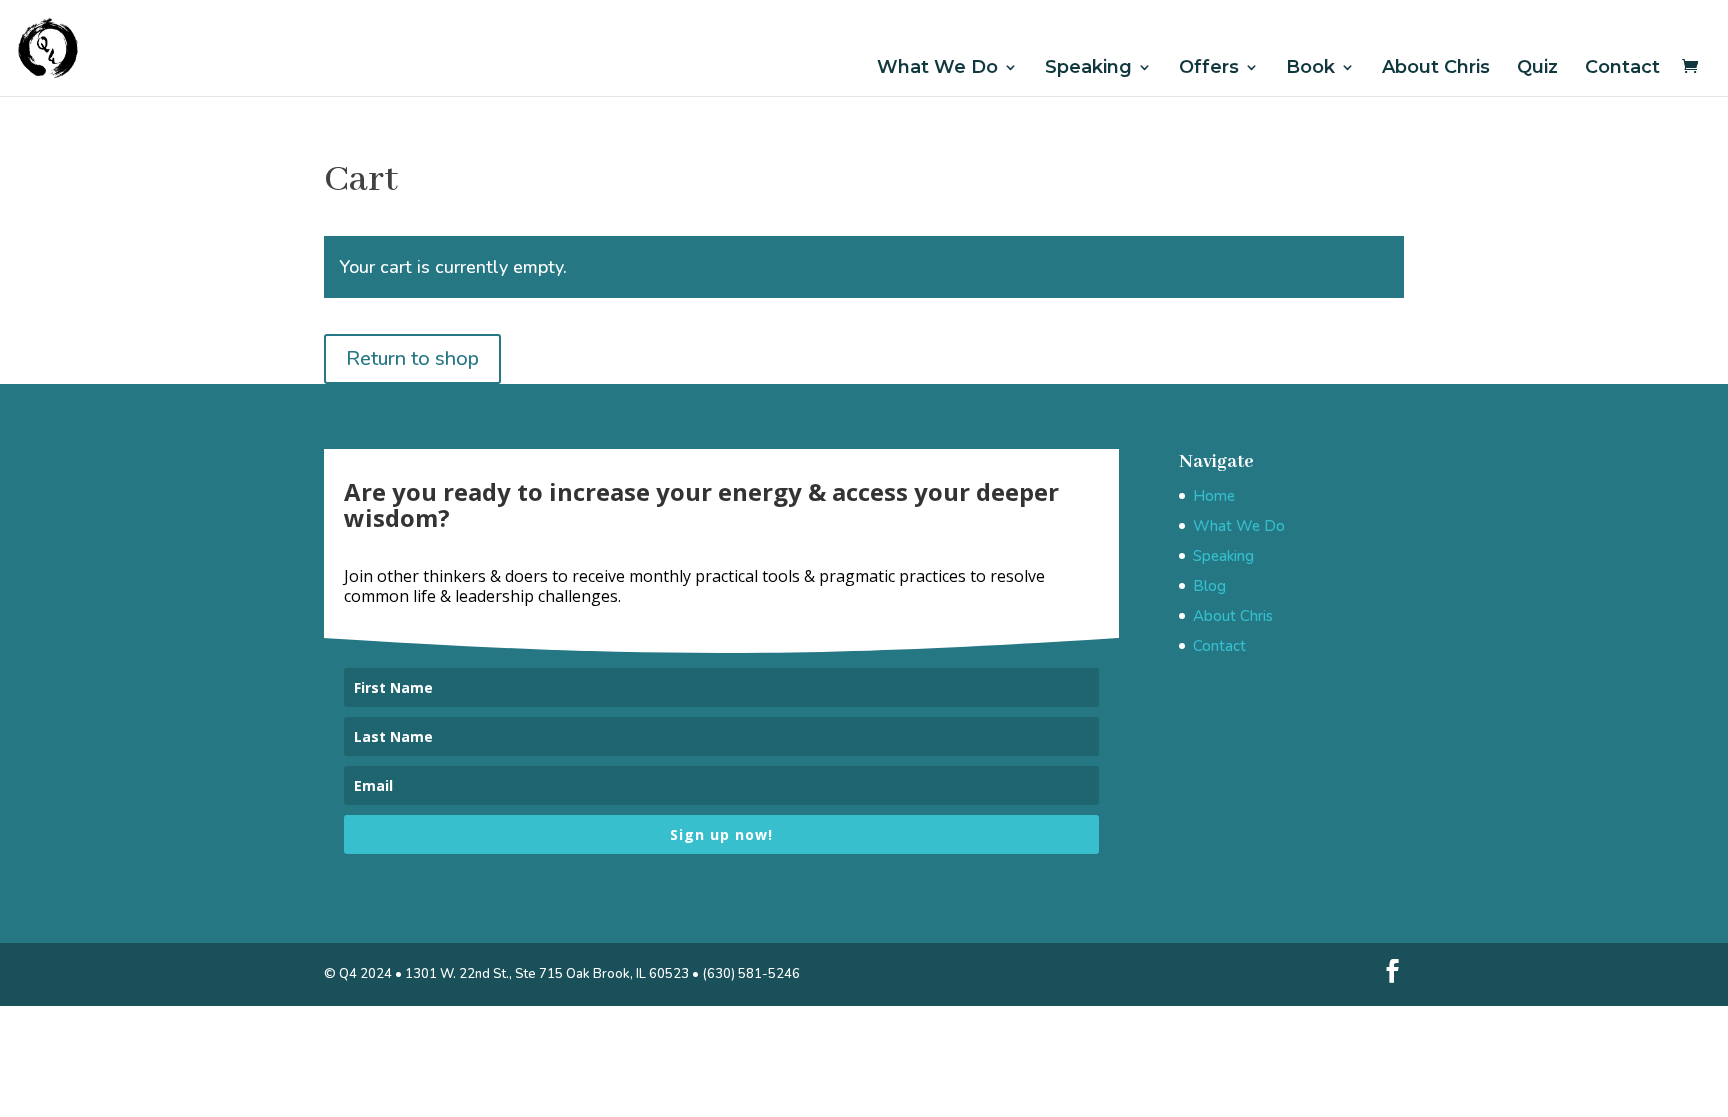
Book (1310, 68)
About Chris (1436, 68)
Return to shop (412, 358)
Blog (1209, 586)
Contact (1622, 68)
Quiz (1537, 68)
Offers (1209, 68)
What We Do (937, 68)
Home (1214, 496)
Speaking (1088, 68)
